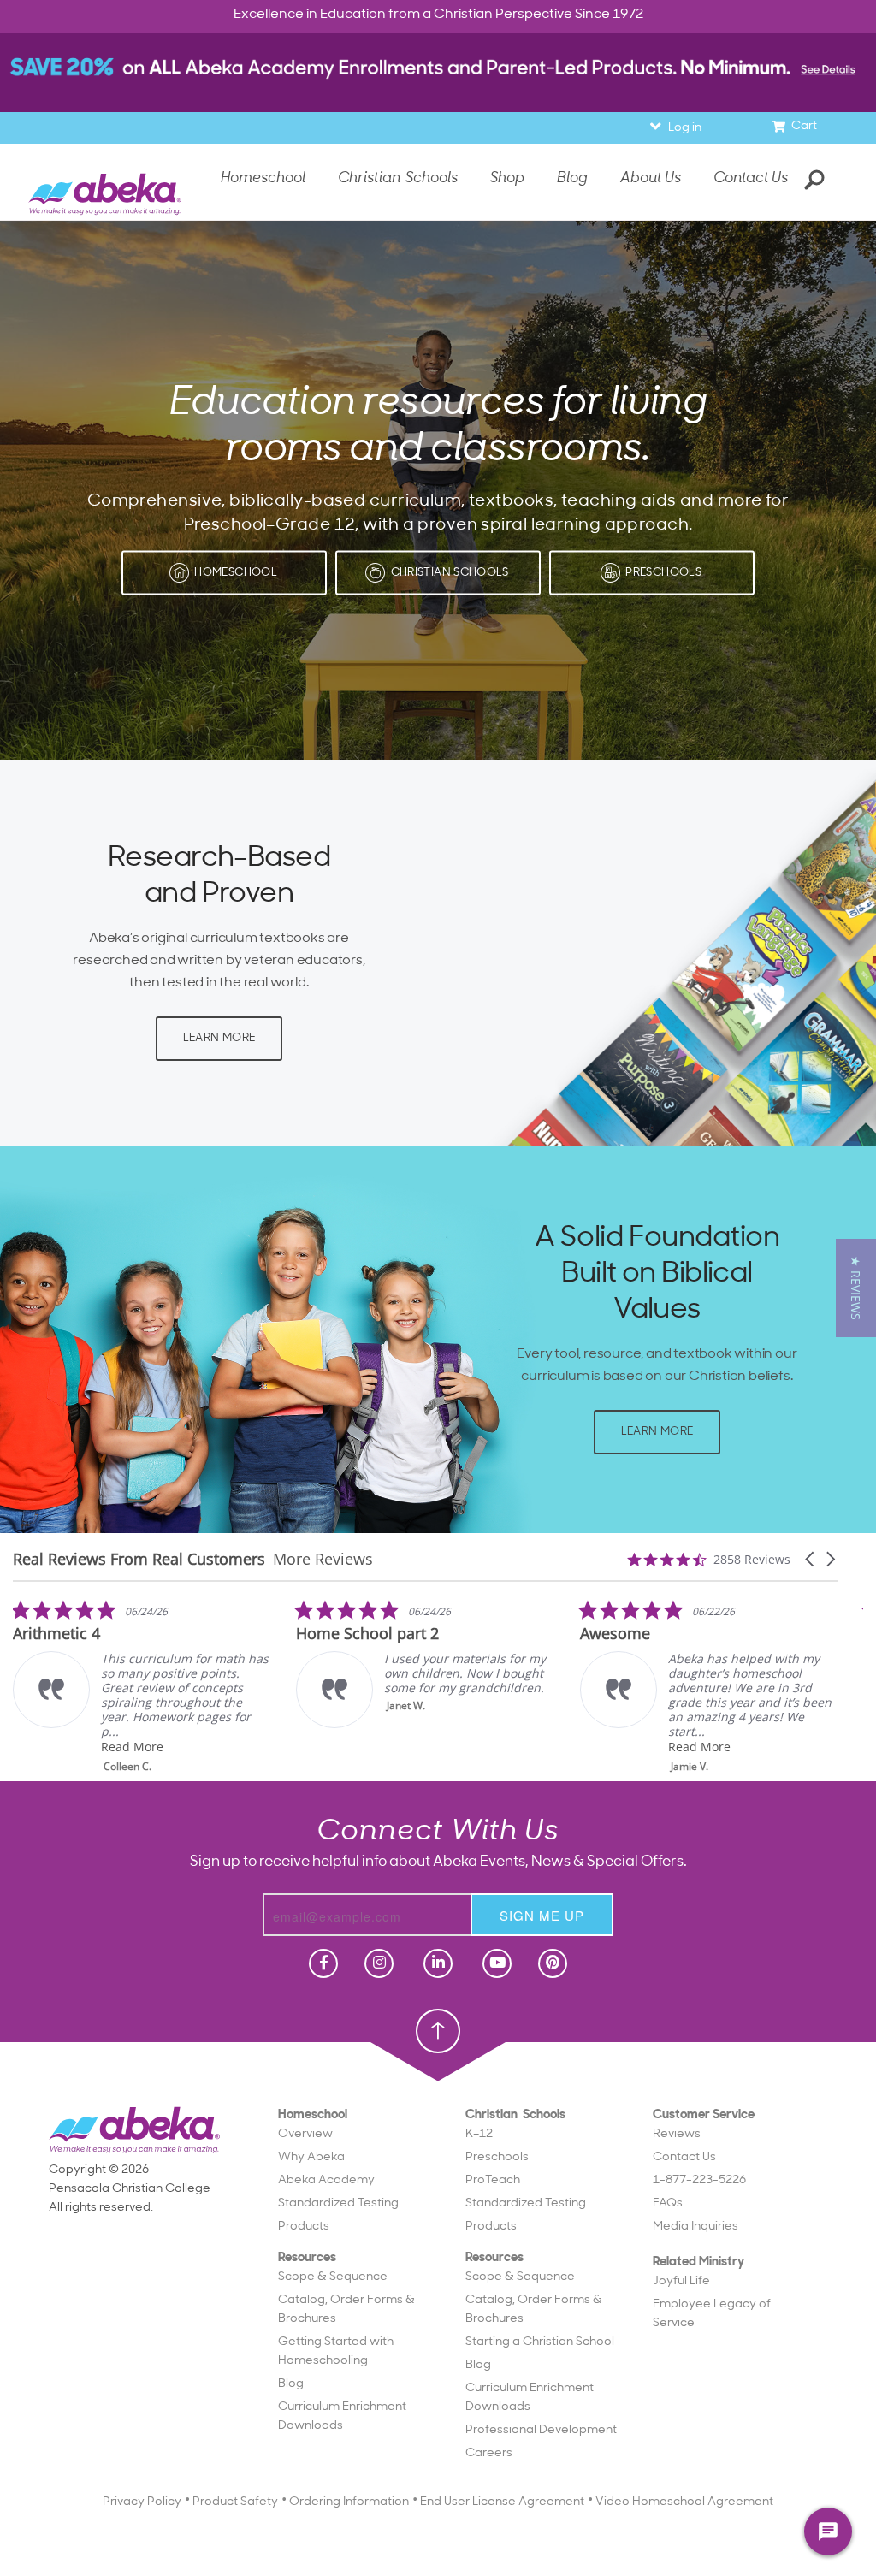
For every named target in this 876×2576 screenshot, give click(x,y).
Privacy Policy (142, 2502)
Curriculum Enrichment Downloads (342, 2416)
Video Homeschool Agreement (684, 2502)
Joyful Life (681, 2281)
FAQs (668, 2203)
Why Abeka (311, 2157)
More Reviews (323, 1559)
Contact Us (751, 178)
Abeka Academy (326, 2180)
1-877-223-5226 (699, 2180)
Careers (489, 2453)
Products (304, 2227)
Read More (56, 1747)
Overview (305, 2134)
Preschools (497, 2157)
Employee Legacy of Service (712, 2314)
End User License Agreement (502, 2502)
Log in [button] (685, 128)
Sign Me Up (542, 1915)
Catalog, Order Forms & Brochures (346, 2310)
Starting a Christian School (540, 2342)
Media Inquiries (695, 2227)
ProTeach (493, 2180)
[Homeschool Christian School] (322, 1963)
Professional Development (541, 2430)
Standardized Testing (338, 2203)
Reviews (677, 2134)
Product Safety (235, 2502)
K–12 (479, 2134)
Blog (291, 2384)
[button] (811, 1559)
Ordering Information (349, 2502)
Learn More (219, 1038)
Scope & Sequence (333, 2277)
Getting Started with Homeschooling (336, 2351)
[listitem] (348, 1664)
